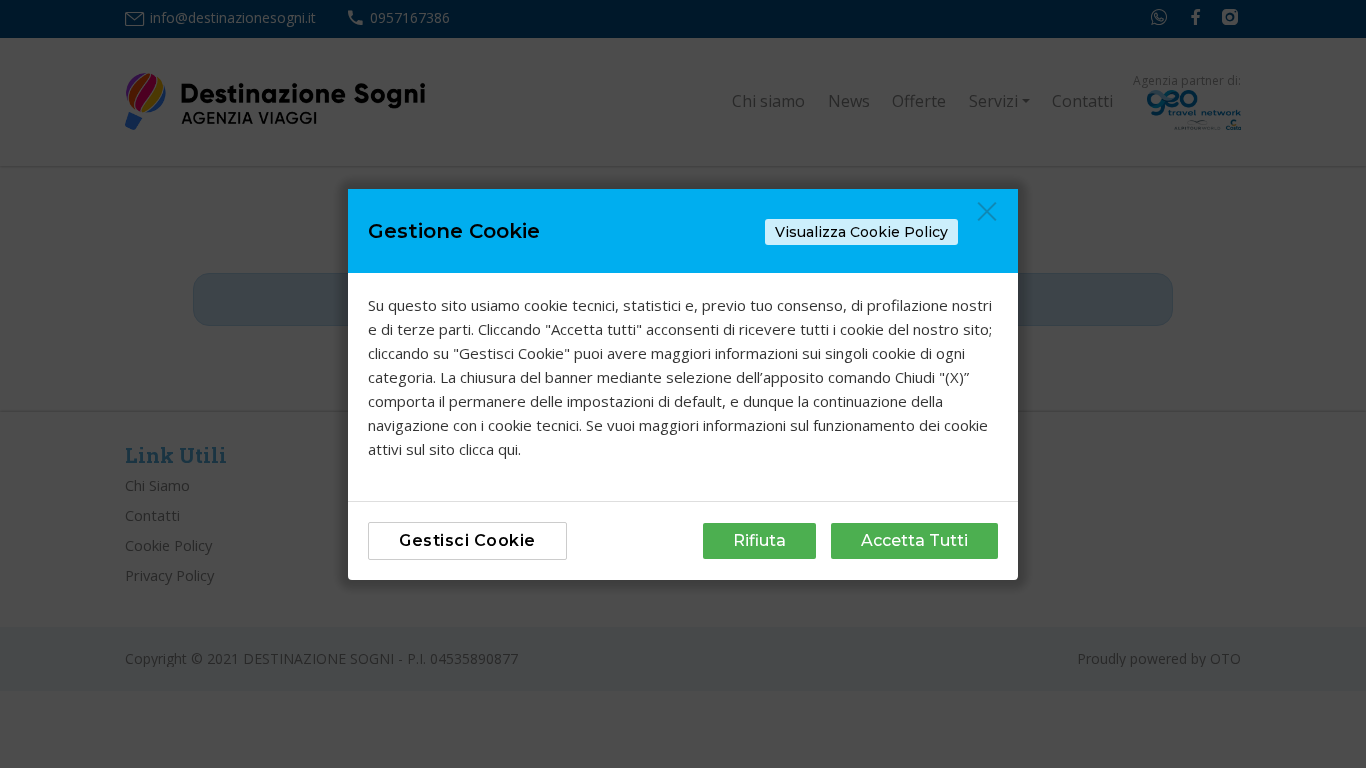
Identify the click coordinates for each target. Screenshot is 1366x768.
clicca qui (488, 449)
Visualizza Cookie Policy (861, 232)
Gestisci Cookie (467, 540)
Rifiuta (759, 540)
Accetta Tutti (914, 540)
